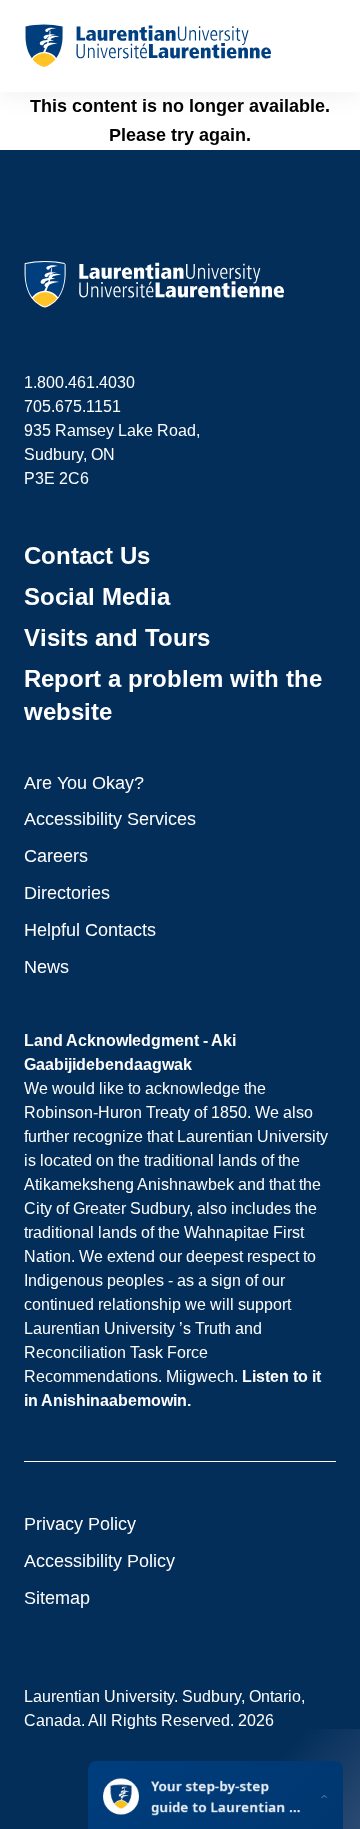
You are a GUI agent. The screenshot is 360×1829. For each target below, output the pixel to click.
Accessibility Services (110, 819)
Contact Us (87, 555)
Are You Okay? (84, 783)
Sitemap (57, 1598)
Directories (67, 893)
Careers (56, 856)
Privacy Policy (80, 1524)
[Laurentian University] (147, 46)
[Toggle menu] (319, 46)
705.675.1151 (72, 406)
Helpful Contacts (90, 930)
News (46, 967)
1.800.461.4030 (79, 382)
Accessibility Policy (99, 1561)
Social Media (97, 596)
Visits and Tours (117, 637)
